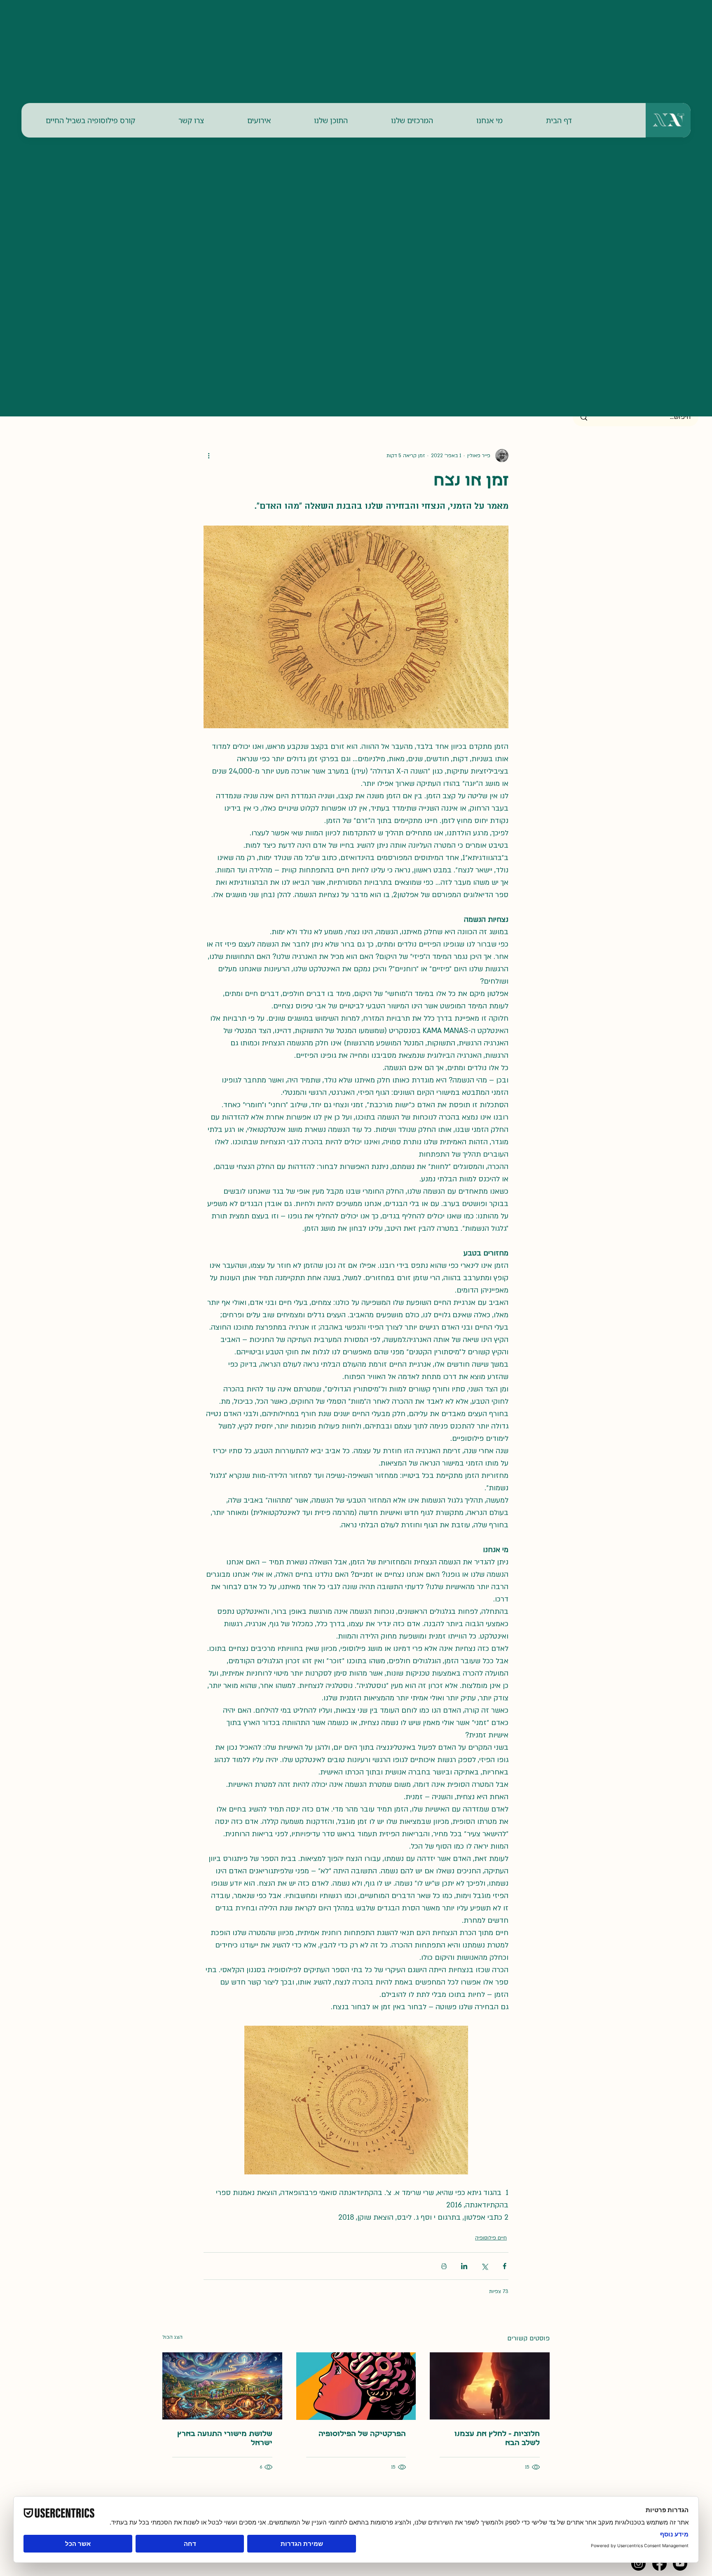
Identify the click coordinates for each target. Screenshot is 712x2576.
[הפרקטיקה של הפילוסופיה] (356, 2386)
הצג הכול (172, 2337)
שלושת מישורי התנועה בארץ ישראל (225, 2439)
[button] (489, 120)
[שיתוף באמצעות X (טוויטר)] (484, 2266)
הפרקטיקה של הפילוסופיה (362, 2434)
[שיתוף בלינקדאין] (464, 2266)
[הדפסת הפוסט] (444, 2266)
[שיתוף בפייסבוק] (505, 2266)
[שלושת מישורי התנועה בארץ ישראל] (222, 2386)
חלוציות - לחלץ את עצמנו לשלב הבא (497, 2439)
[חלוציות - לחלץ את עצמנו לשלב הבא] (490, 2386)
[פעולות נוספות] (208, 456)
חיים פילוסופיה (491, 2238)
